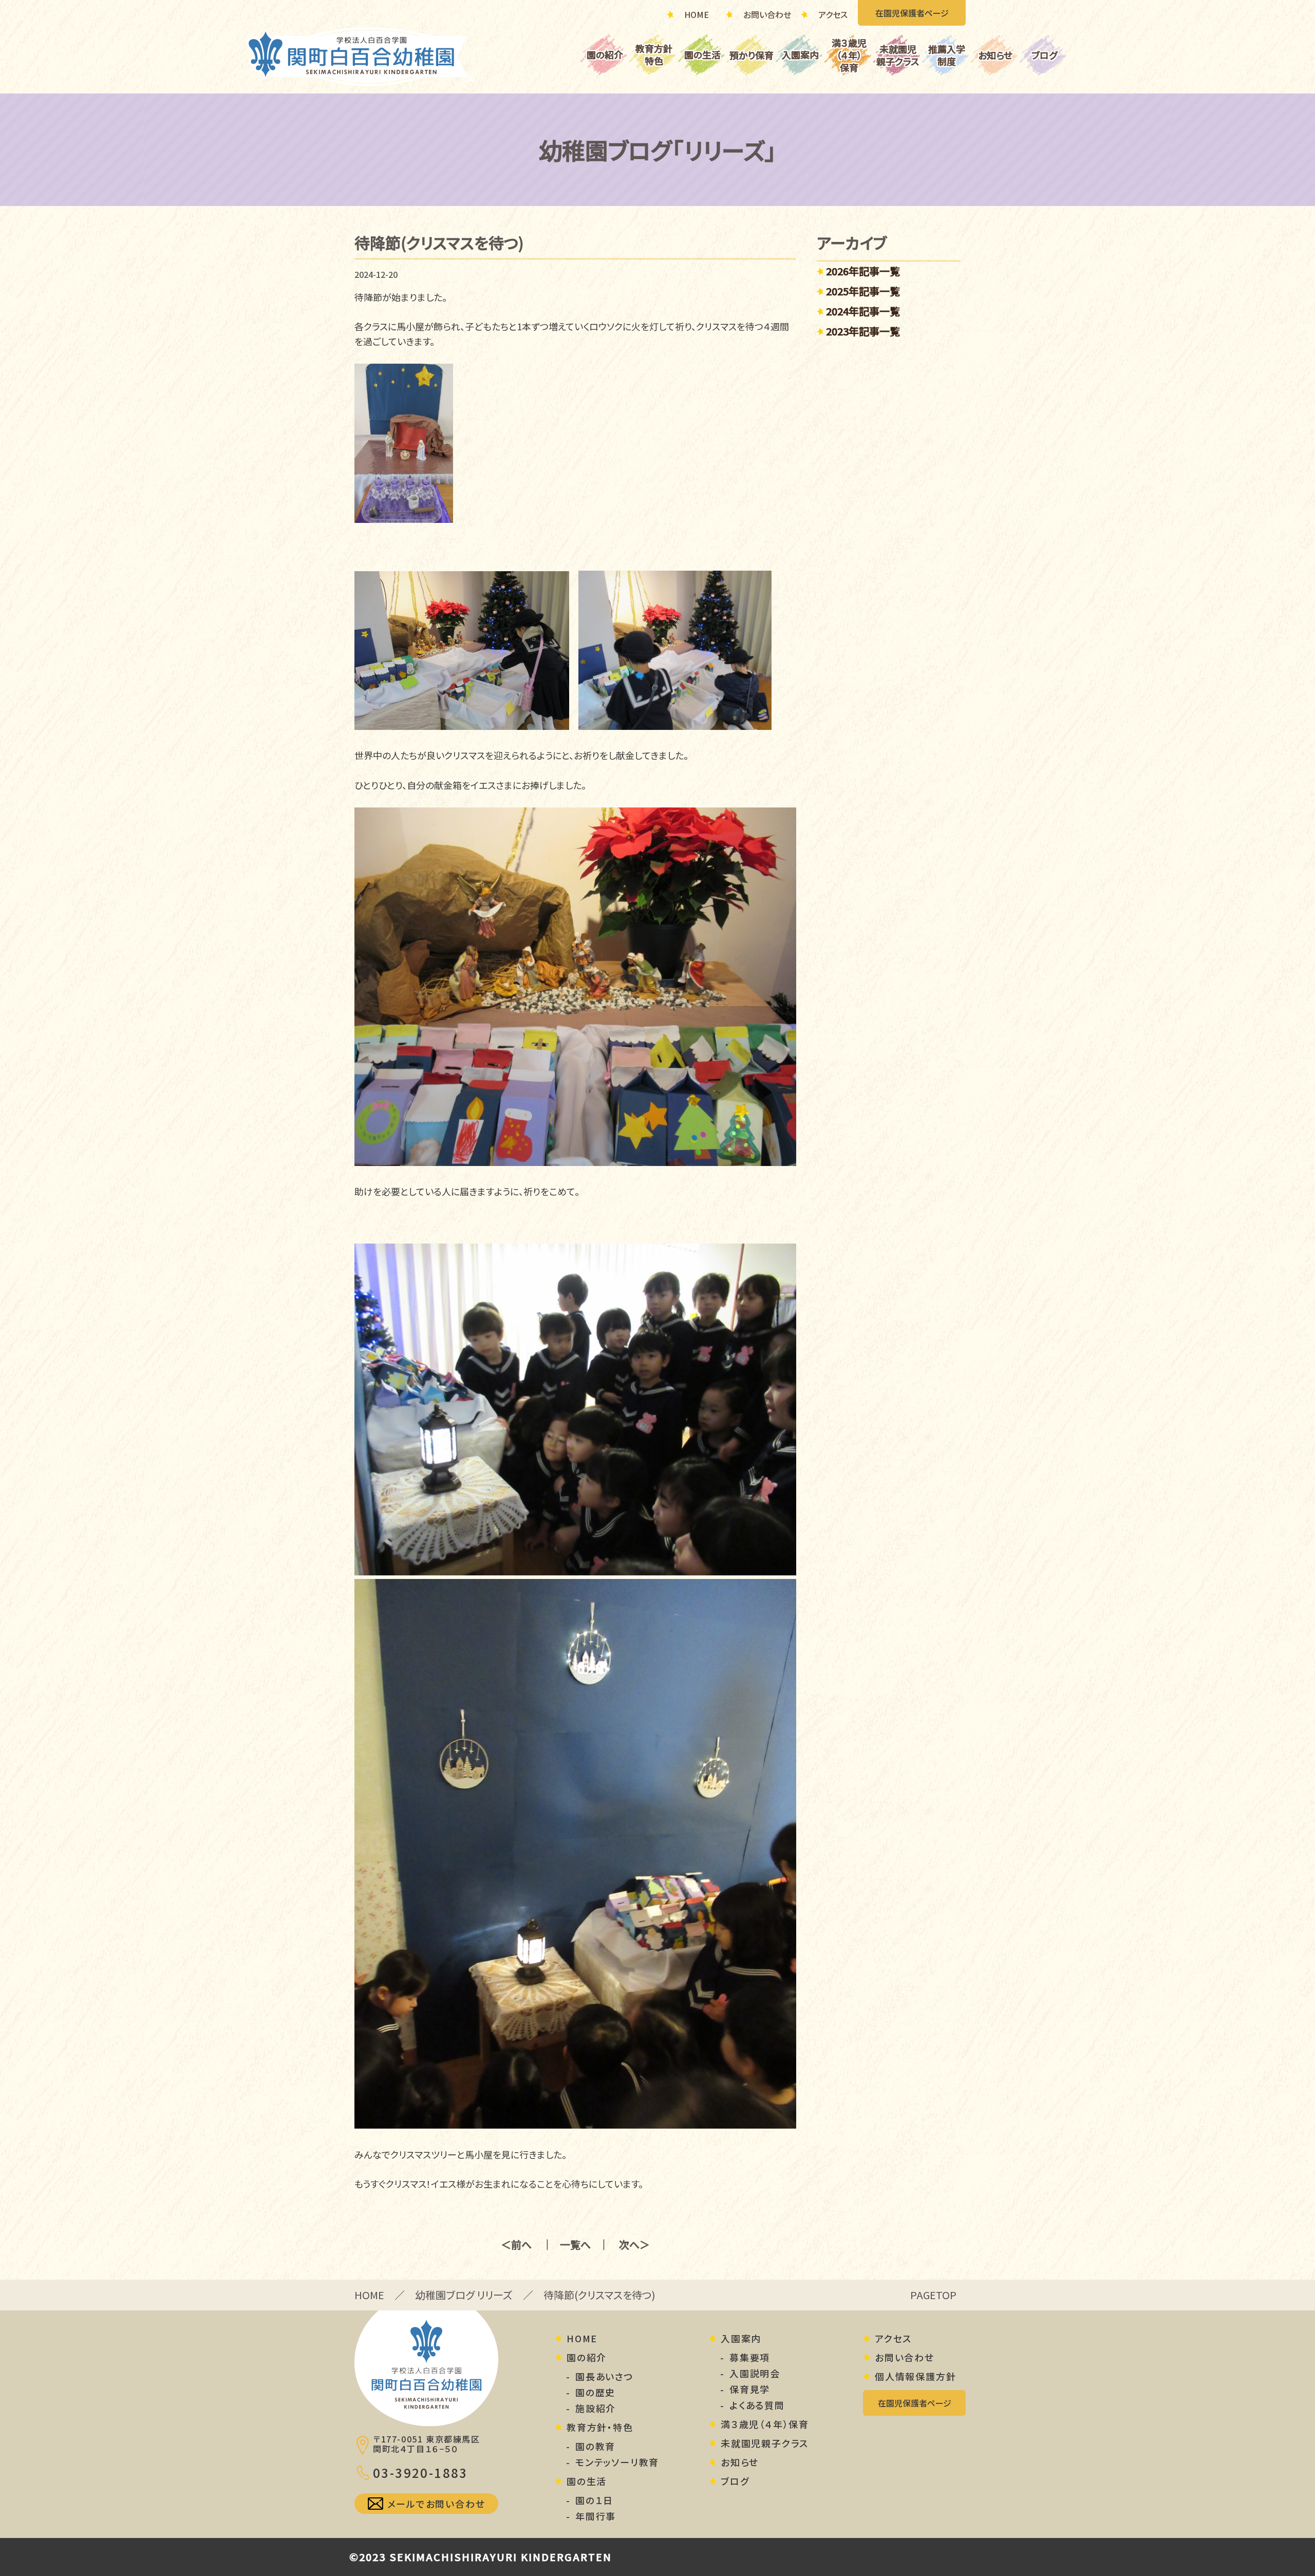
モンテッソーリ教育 (617, 2462)
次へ (629, 2245)
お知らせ (995, 55)
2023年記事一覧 (863, 331)
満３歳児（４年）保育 (849, 55)
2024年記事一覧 (863, 311)
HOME (697, 14)
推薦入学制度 (947, 55)
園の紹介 (605, 54)
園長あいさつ (605, 2377)
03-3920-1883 (420, 2473)
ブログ (1044, 55)
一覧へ (575, 2245)
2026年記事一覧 (863, 271)
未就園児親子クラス (898, 55)
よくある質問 (757, 2405)
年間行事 (596, 2516)
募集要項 (750, 2358)
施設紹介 (596, 2409)
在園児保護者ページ (912, 13)
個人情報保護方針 (915, 2377)
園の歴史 (595, 2393)
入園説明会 (755, 2374)
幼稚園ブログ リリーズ (464, 2295)
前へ (521, 2245)
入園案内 (800, 54)
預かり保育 (752, 55)
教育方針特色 (654, 54)
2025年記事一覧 (863, 291)
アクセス (833, 14)
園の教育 (595, 2447)
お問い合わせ (767, 14)
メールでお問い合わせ (436, 2504)
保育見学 (750, 2390)
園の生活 (702, 54)
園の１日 (594, 2500)
